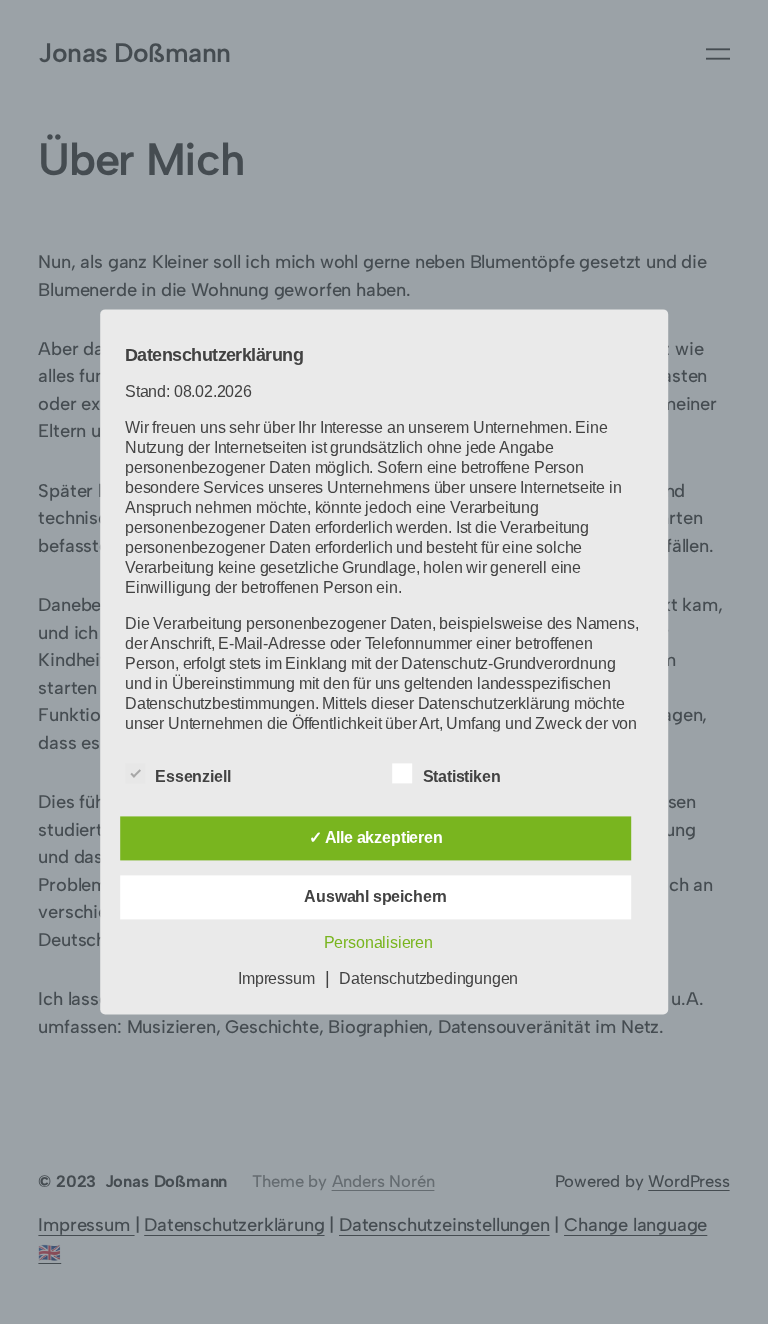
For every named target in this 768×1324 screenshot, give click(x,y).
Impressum (276, 979)
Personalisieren (378, 943)
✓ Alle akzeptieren (376, 838)
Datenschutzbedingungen (428, 979)
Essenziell (192, 777)
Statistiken (462, 777)
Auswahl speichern (375, 897)
